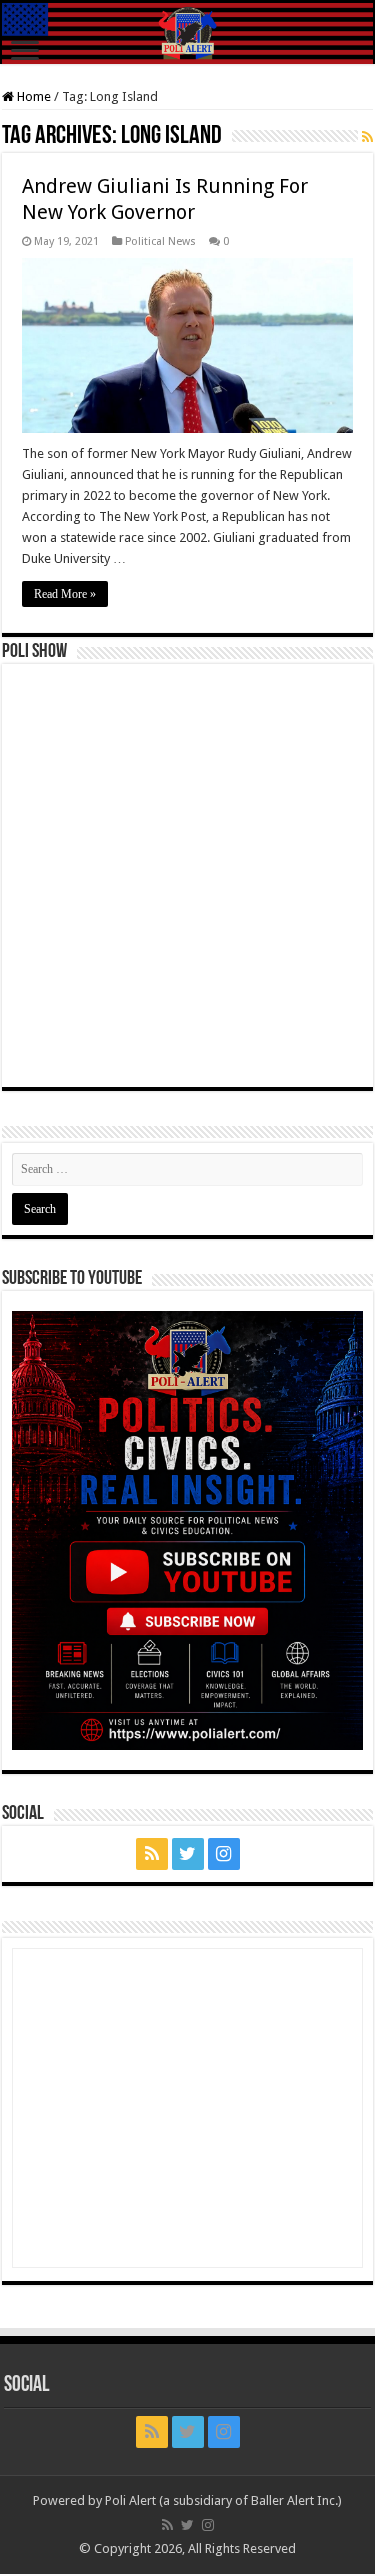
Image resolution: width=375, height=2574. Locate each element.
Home (32, 96)
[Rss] (152, 1854)
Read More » (65, 594)
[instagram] (224, 1854)
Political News (160, 241)
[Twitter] (188, 1854)
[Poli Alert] (187, 33)
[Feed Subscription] (367, 137)
